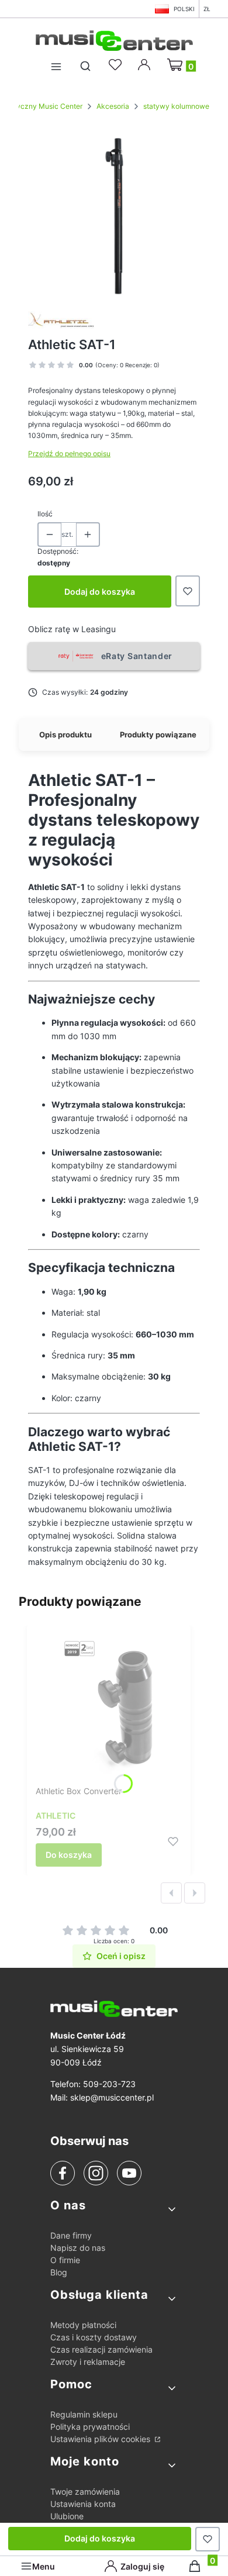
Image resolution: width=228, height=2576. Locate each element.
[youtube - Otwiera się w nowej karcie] (129, 2173)
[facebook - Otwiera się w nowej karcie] (63, 2173)
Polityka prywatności (90, 2427)
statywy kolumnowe (176, 106)
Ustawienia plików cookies (101, 2439)
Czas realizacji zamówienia (101, 2349)
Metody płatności (83, 2325)
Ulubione (67, 2516)
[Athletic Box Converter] (109, 1708)
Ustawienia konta (83, 2504)
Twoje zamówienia (85, 2491)
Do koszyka (69, 1855)
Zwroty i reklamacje (88, 2362)
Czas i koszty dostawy (94, 2337)
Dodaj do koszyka (100, 592)
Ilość (45, 514)
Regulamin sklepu (84, 2414)
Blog (59, 2272)
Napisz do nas (78, 2248)
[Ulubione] (117, 65)
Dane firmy (71, 2235)
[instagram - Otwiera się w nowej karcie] (96, 2173)
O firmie (65, 2260)
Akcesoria (113, 106)
